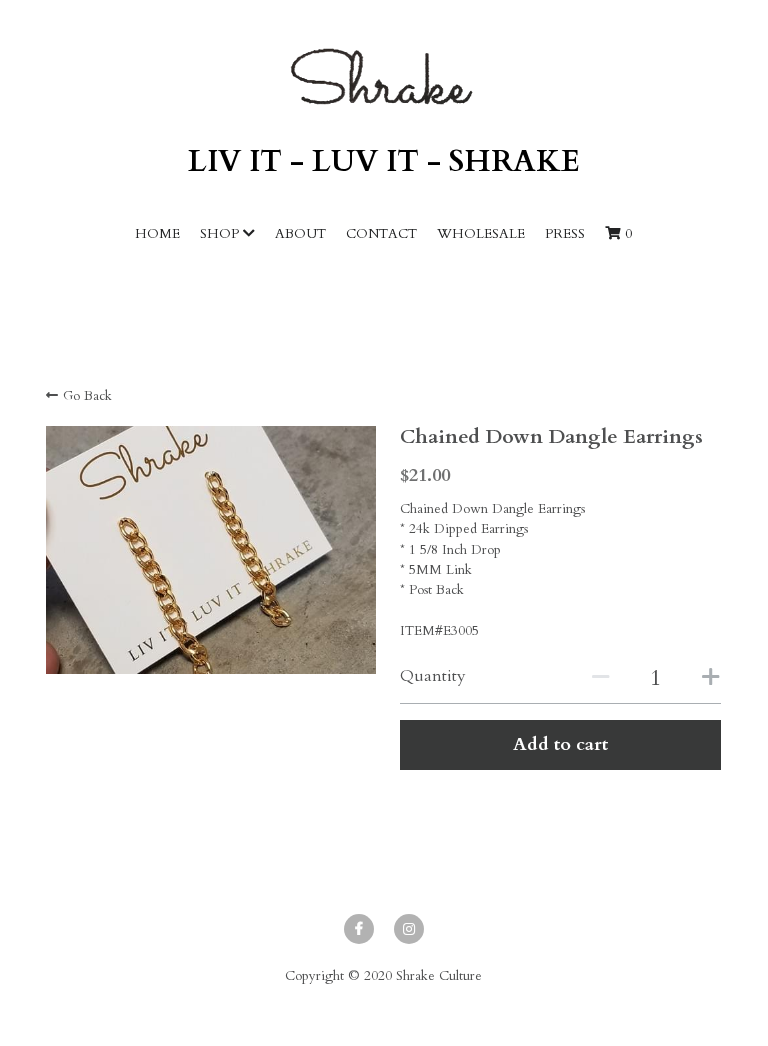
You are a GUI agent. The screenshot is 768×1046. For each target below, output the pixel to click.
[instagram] (409, 929)
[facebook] (359, 929)
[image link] (384, 76)
